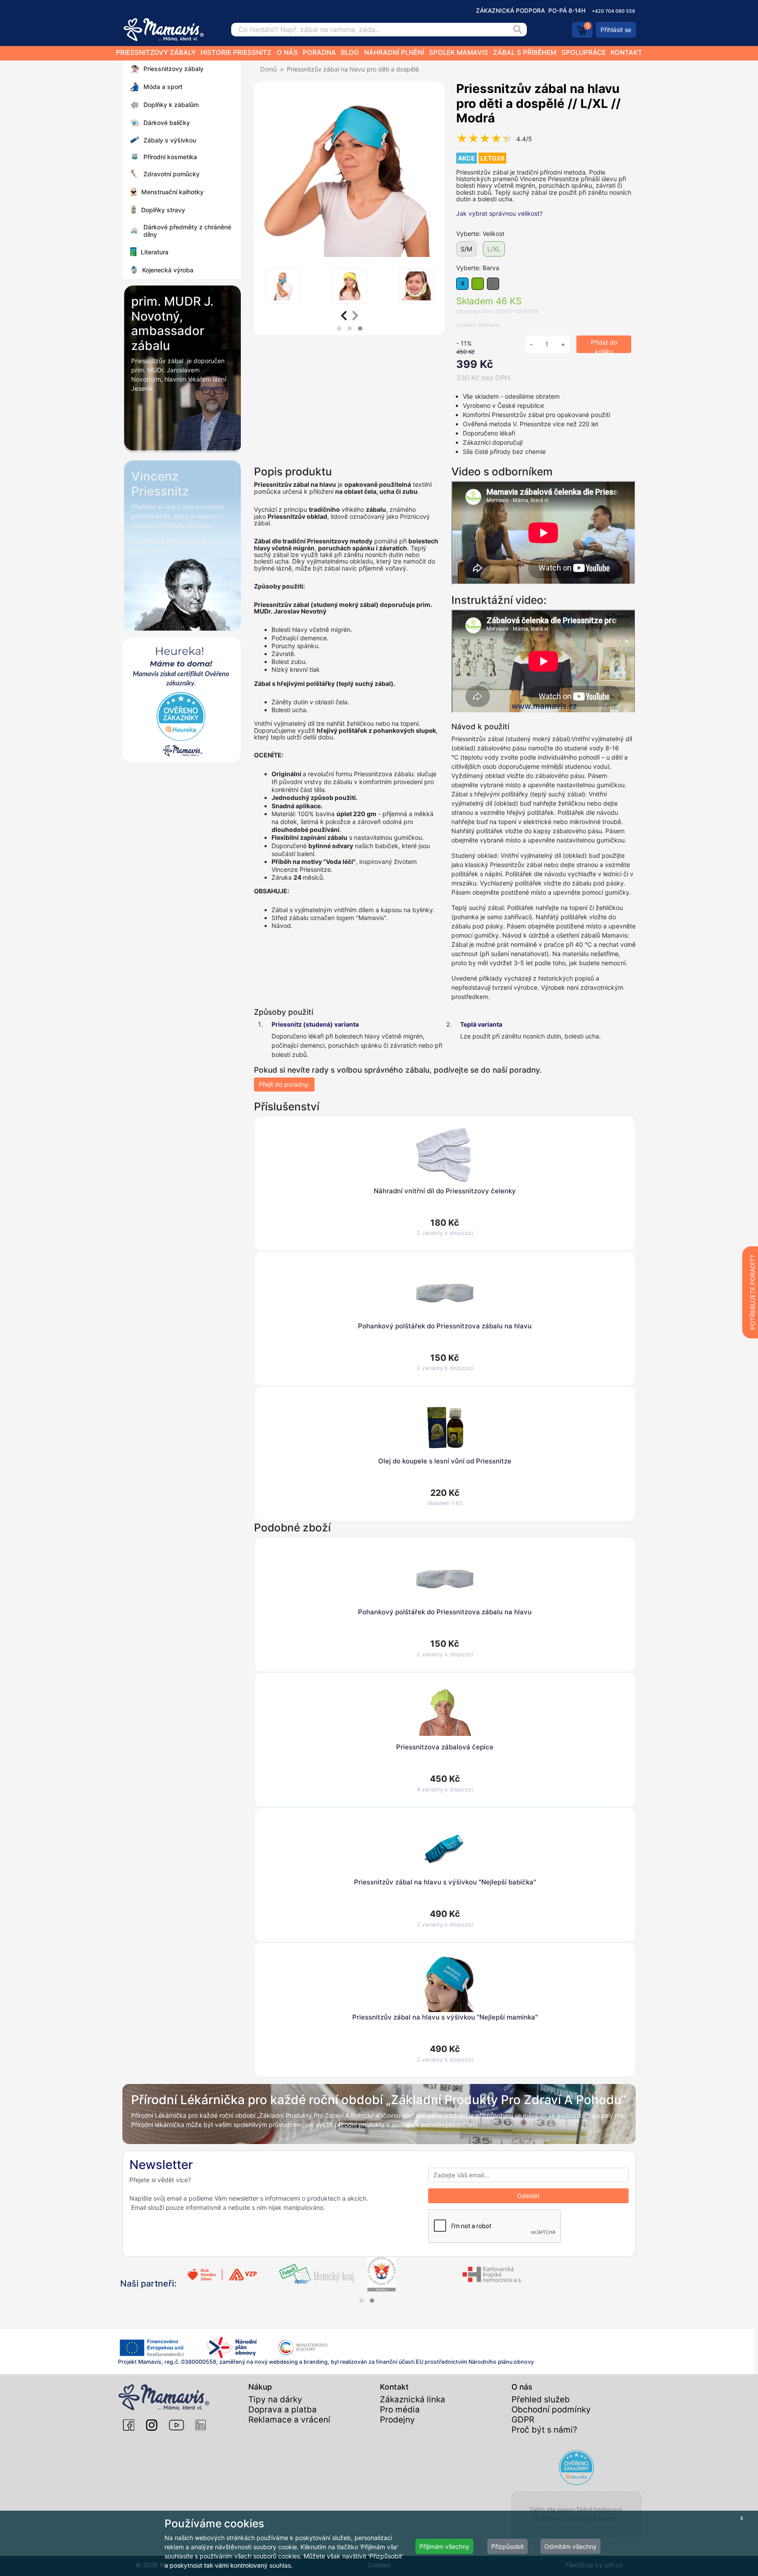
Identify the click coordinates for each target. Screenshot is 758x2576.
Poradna (319, 52)
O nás (287, 52)
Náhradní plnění (394, 52)
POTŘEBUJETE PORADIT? (753, 1292)
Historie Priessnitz (236, 52)
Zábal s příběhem (525, 52)
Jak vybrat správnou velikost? (499, 213)
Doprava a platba (282, 2410)
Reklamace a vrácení (289, 2420)
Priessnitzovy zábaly (156, 52)
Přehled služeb (541, 2399)
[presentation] (344, 316)
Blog (350, 52)
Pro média (400, 2410)
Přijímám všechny (444, 2546)
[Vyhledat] (518, 30)
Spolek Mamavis (459, 52)
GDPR (523, 2420)
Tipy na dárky (275, 2399)
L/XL (494, 249)
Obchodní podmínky (551, 2410)
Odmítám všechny (570, 2546)
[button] (339, 328)
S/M (466, 249)
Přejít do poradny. (284, 1084)
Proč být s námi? (544, 2430)
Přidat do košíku (604, 346)
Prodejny (397, 2420)
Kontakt (626, 52)
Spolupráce (584, 52)
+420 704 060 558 (613, 11)
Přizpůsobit (508, 2546)
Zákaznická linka (413, 2399)
